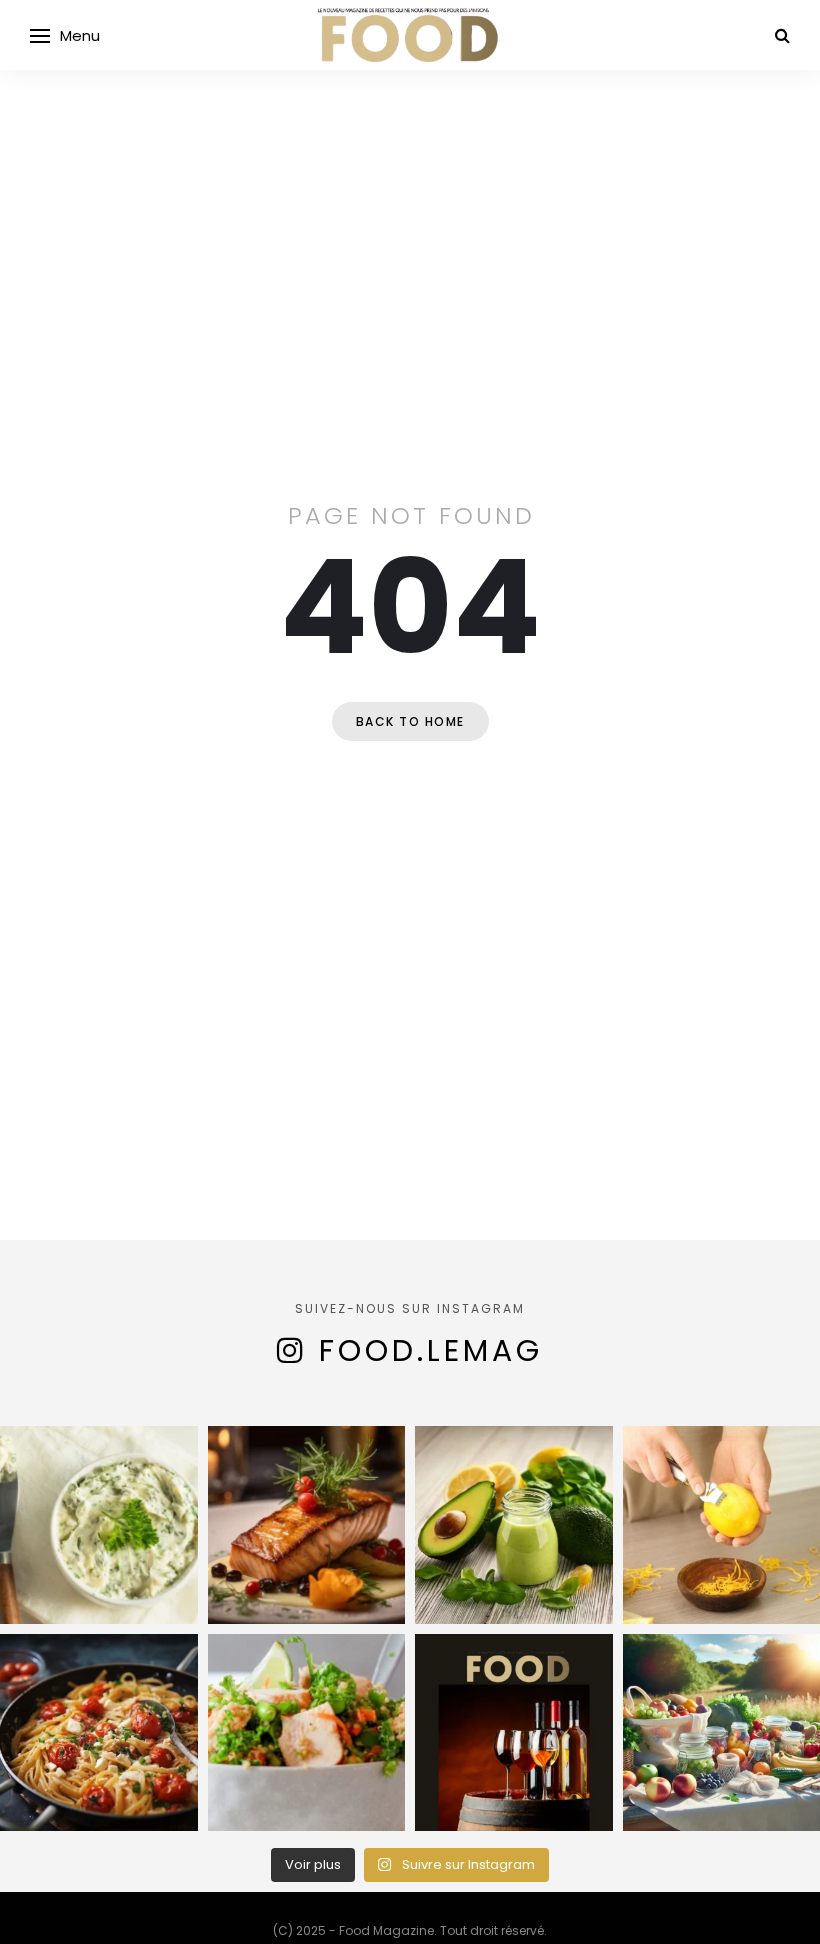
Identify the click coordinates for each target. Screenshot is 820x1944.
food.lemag (431, 1350)
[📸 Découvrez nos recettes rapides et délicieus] (307, 1733)
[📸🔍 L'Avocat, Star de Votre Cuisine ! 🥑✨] (514, 1525)
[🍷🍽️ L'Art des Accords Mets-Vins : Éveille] (514, 1733)
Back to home (410, 721)
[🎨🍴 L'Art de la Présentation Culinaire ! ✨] (307, 1525)
